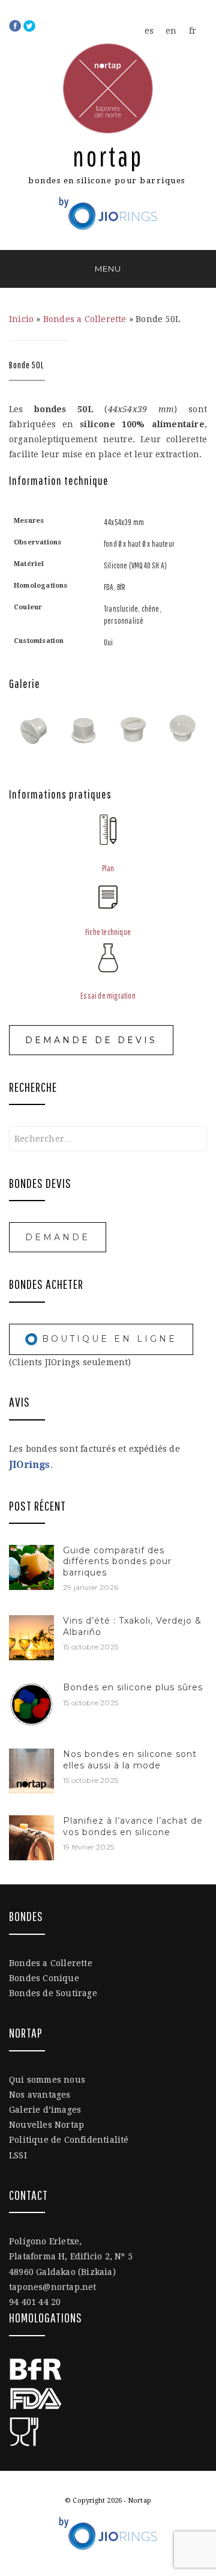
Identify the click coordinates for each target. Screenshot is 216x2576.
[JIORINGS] (108, 209)
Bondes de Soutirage (53, 1993)
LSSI (18, 2155)
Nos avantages (40, 2095)
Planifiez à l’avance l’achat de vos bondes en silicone (133, 1826)
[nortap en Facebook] (16, 25)
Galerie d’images (45, 2110)
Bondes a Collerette (85, 319)
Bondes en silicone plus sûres (133, 1687)
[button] (34, 727)
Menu (108, 269)
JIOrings (30, 1465)
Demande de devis (91, 1040)
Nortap (108, 156)
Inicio (21, 319)
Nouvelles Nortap (46, 2125)
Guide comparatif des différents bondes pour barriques (117, 1561)
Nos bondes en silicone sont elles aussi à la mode (130, 1759)
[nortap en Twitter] (29, 25)
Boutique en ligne (107, 1339)
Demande (58, 1237)
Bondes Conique (44, 1978)
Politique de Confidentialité (69, 2140)
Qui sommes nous (47, 2080)
